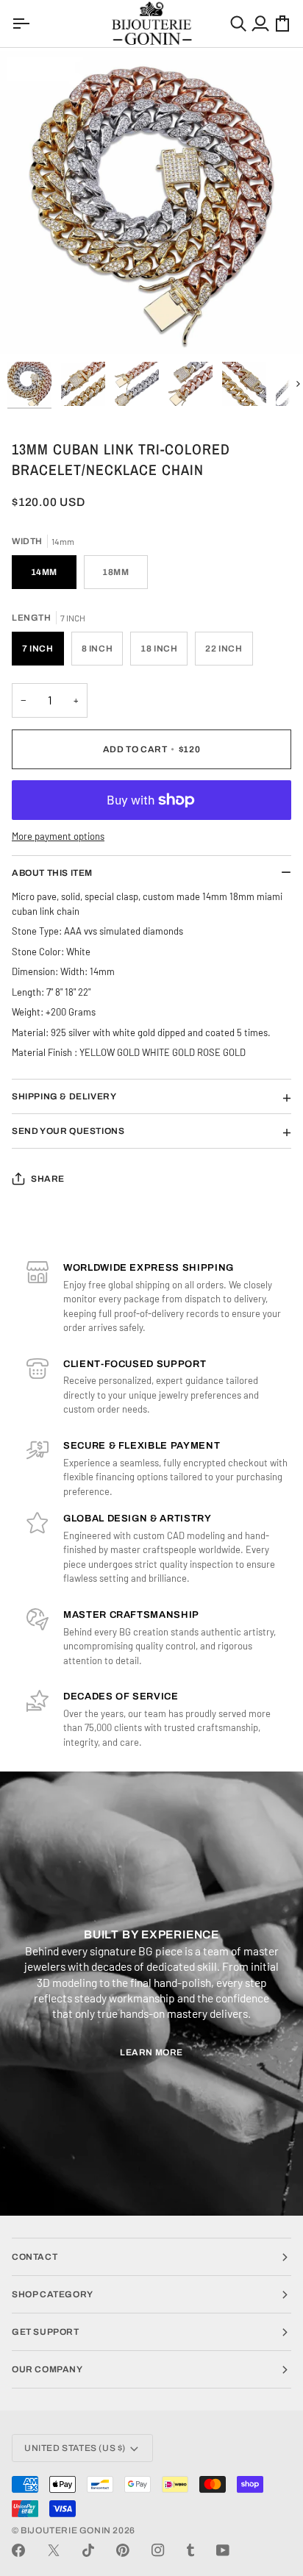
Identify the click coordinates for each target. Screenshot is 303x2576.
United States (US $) (75, 2448)
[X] (54, 2550)
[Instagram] (158, 2550)
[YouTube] (223, 2550)
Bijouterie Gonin (66, 2530)
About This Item (52, 873)
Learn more (151, 2052)
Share (48, 1179)
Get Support (46, 2332)
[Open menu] (23, 24)
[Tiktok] (88, 2550)
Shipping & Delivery (64, 1096)
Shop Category (53, 2294)
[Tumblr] (190, 2550)
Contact (35, 2257)
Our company (47, 2369)
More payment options (58, 836)
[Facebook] (18, 2550)
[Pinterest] (123, 2550)
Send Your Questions (68, 1131)
